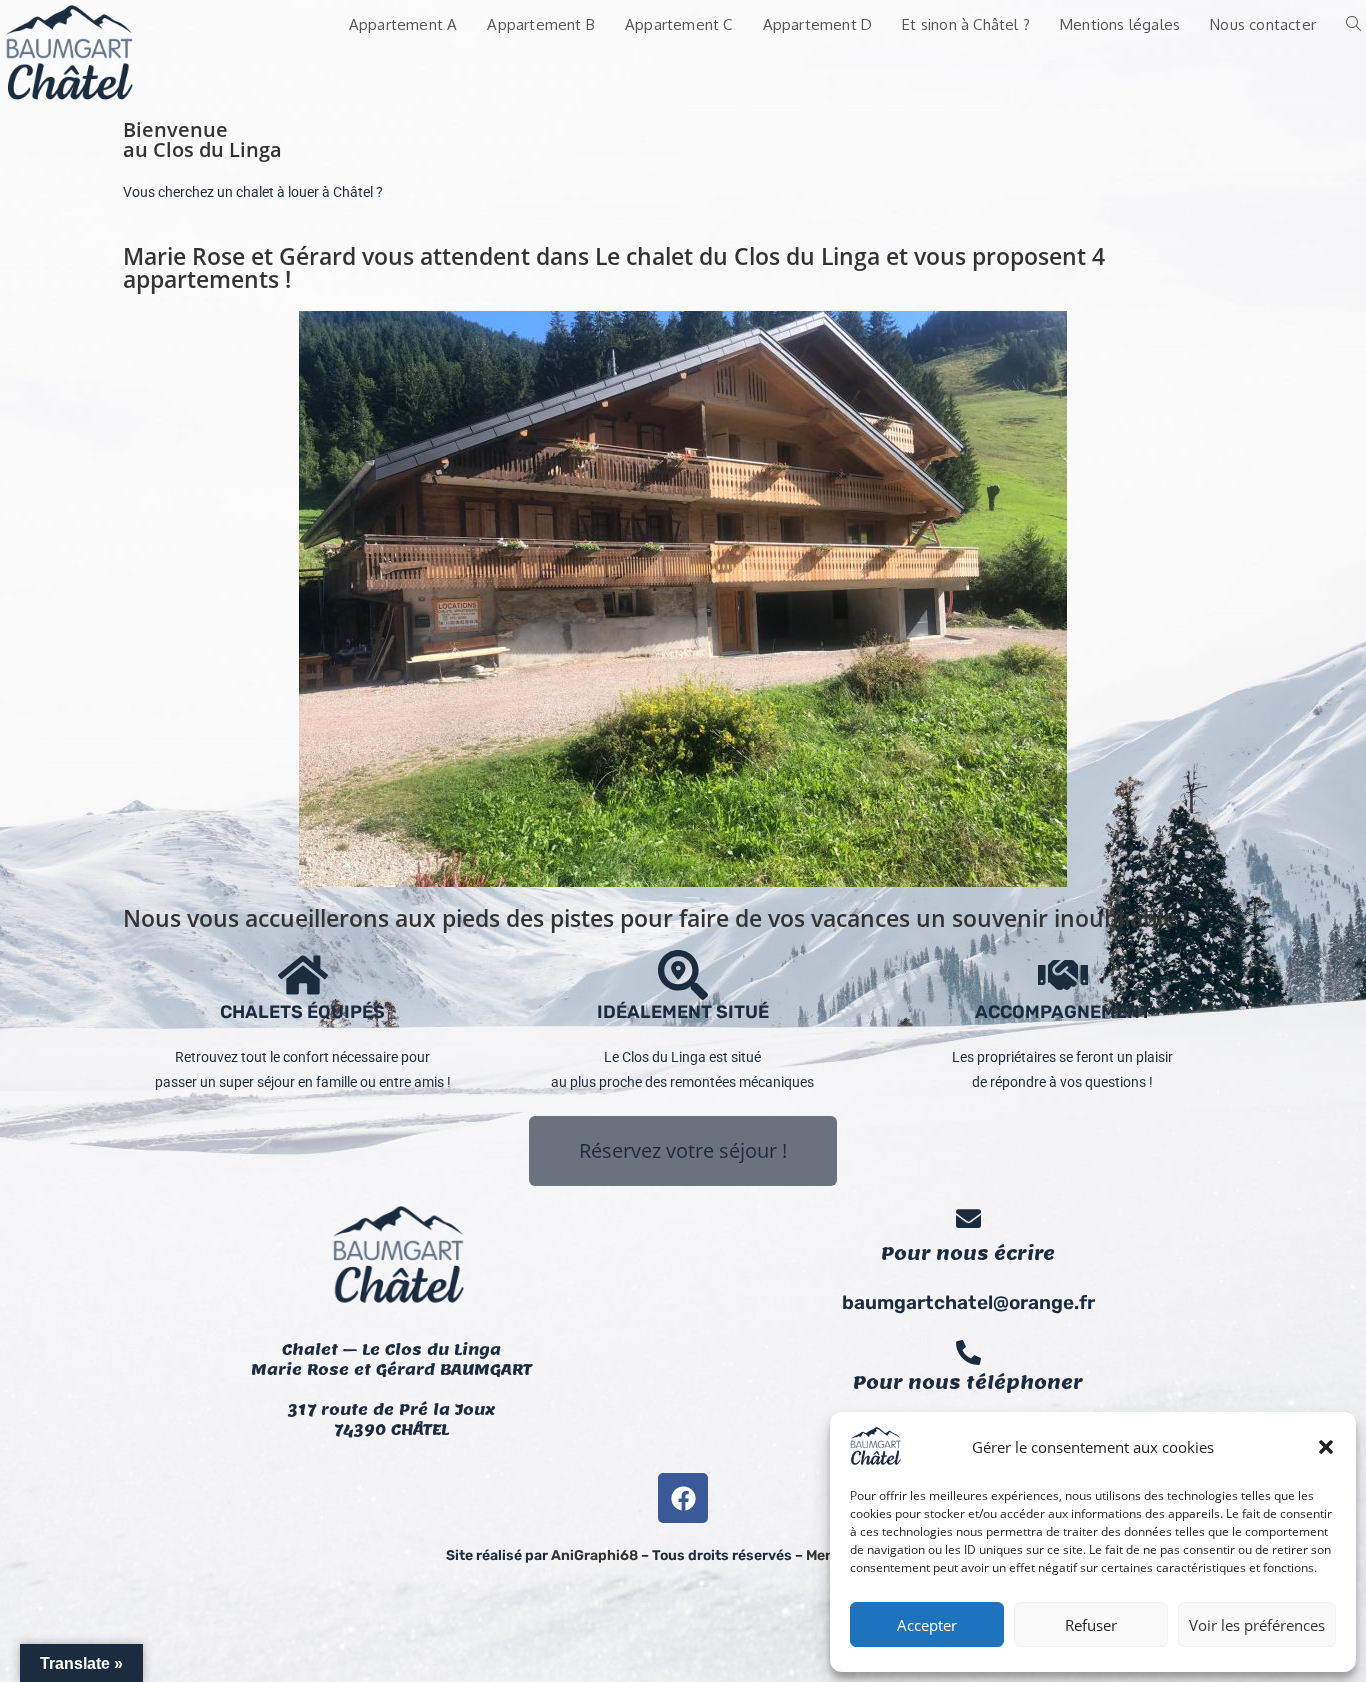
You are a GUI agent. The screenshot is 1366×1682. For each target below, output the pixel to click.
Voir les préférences (1257, 1625)
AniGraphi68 (594, 1555)
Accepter (927, 1625)
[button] (1326, 1447)
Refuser (1091, 1625)
